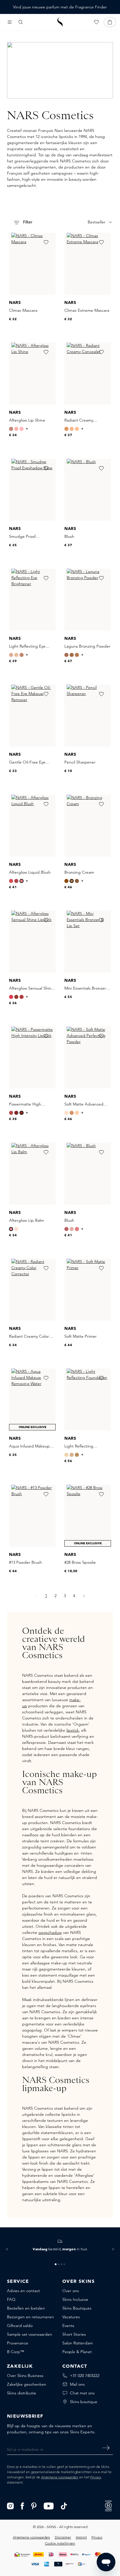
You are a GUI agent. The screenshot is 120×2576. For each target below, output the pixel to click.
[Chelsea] (11, 429)
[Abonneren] (106, 2448)
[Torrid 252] (77, 1229)
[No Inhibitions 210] (11, 997)
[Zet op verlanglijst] (46, 242)
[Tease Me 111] (11, 1113)
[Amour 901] (66, 1229)
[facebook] (22, 2505)
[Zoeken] (21, 22)
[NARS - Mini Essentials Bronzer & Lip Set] (88, 942)
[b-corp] (108, 2505)
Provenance (18, 2343)
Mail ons (77, 2384)
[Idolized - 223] (22, 997)
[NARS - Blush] (88, 490)
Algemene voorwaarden (60, 2477)
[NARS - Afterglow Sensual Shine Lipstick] (32, 942)
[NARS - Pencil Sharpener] (88, 715)
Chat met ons (82, 2393)
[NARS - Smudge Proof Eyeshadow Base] (32, 490)
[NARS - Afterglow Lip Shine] (32, 373)
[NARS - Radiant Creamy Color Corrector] (32, 1290)
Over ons (71, 2291)
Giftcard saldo (20, 2326)
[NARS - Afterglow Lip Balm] (32, 1174)
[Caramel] (66, 429)
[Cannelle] (77, 429)
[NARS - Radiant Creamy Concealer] (88, 373)
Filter (27, 222)
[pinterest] (34, 2505)
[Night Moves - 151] (16, 1113)
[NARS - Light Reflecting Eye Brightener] (32, 600)
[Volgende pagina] (84, 1596)
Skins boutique (84, 2402)
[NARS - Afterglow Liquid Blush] (32, 826)
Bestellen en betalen (26, 2308)
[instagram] (10, 2505)
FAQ (11, 2299)
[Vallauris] (72, 1455)
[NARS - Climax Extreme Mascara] (88, 264)
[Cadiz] (77, 1455)
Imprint (81, 2537)
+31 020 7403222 (85, 2376)
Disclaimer (63, 2537)
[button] (7, 2249)
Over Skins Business (25, 2376)
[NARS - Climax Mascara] (32, 264)
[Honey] (72, 429)
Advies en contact (23, 2291)
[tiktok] (64, 2505)
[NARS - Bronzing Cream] (88, 826)
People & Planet (77, 2352)
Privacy (96, 2477)
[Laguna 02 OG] (72, 881)
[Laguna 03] (77, 655)
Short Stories (74, 2334)
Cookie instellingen (60, 2543)
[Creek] (77, 1113)
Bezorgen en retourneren (30, 2317)
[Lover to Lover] (22, 429)
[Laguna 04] (66, 655)
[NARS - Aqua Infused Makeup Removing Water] (32, 1399)
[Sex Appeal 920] (72, 1229)
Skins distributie (22, 2393)
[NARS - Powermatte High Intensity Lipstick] (32, 1057)
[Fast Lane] (11, 1229)
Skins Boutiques (77, 2308)
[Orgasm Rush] (16, 881)
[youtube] (49, 2505)
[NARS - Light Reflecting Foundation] (88, 1399)
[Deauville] (66, 1455)
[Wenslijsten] (96, 22)
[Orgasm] (16, 429)
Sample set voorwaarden (30, 2334)
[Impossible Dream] (11, 655)
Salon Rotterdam (78, 2343)
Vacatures (71, 2317)
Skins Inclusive (75, 2299)
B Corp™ (16, 2352)
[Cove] (66, 1113)
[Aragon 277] (16, 997)
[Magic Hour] (22, 655)
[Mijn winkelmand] (110, 22)
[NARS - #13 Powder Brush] (32, 1516)
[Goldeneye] (16, 655)
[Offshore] (72, 1113)
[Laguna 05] (72, 655)
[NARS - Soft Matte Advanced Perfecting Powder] (88, 1057)
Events (68, 2326)
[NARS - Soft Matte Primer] (88, 1290)
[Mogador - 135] (22, 1113)
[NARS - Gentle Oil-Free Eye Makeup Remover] (32, 715)
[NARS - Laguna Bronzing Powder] (88, 600)
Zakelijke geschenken (27, 2384)
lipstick (73, 1730)
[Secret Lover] (11, 881)
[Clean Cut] (16, 1229)
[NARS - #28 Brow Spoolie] (88, 1516)
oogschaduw (50, 1932)
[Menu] (10, 22)
